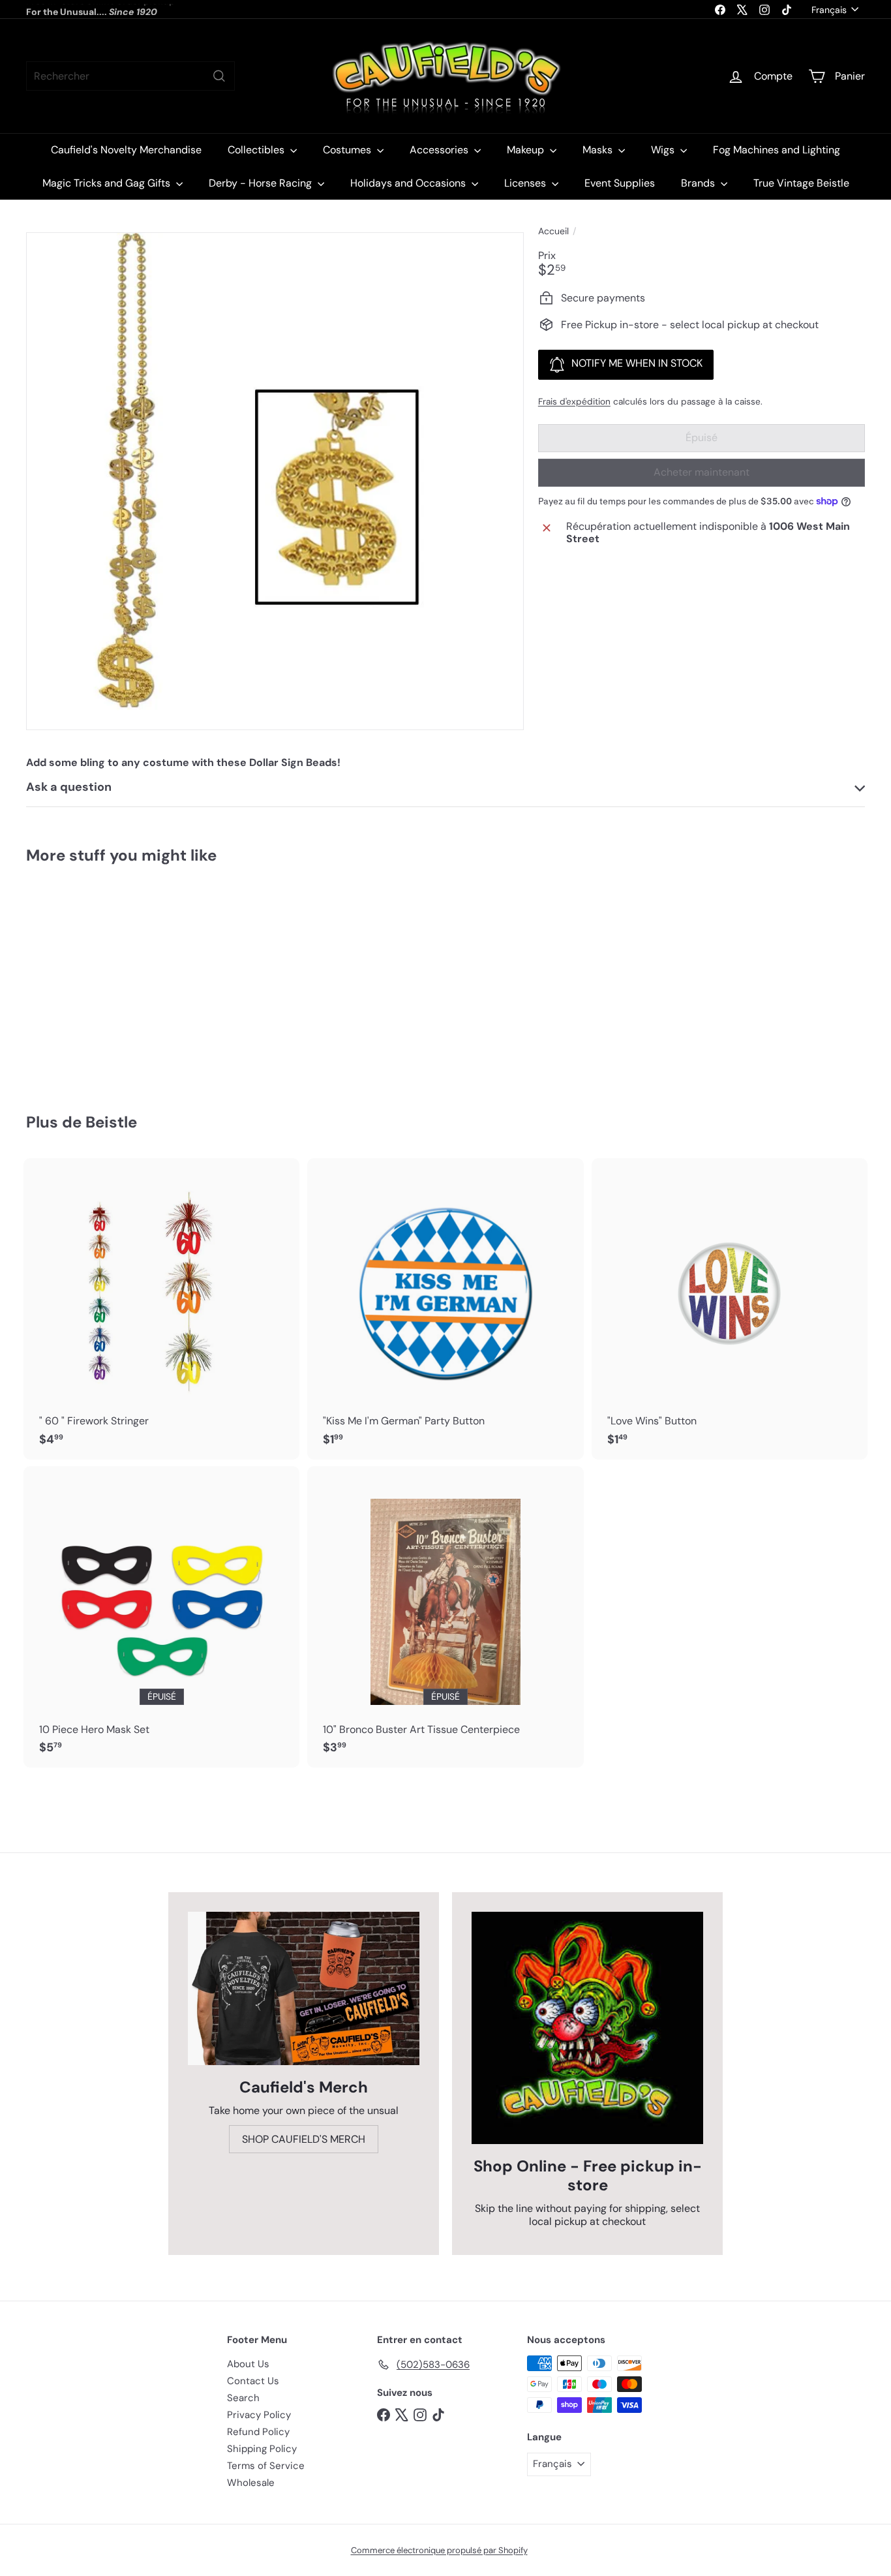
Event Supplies (620, 183)
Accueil (553, 231)
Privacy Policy (259, 2415)
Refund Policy (258, 2432)
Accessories (440, 150)
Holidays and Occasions (409, 183)
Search (243, 2398)
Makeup (527, 150)
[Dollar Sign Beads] (91, 979)
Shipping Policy (262, 2449)
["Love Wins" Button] (730, 1309)
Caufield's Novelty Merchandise (126, 150)
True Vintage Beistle (801, 183)
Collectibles (257, 150)
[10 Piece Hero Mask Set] (161, 1617)
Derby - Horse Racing (262, 183)
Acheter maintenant (702, 472)
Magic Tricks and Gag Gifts (108, 183)
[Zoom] (275, 481)
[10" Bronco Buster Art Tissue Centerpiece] (445, 1617)
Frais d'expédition (574, 402)
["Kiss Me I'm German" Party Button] (445, 1309)
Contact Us (253, 2381)
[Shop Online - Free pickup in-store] (587, 2028)
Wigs (664, 150)
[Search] (219, 76)
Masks (599, 150)
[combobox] (130, 76)
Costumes (348, 150)
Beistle (111, 1122)
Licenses (526, 183)
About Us (248, 2364)
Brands (699, 183)
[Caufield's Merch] (304, 1988)
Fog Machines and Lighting (777, 150)
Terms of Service (266, 2466)
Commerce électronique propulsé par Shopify (439, 2550)
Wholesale (251, 2483)
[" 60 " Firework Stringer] (161, 1309)
